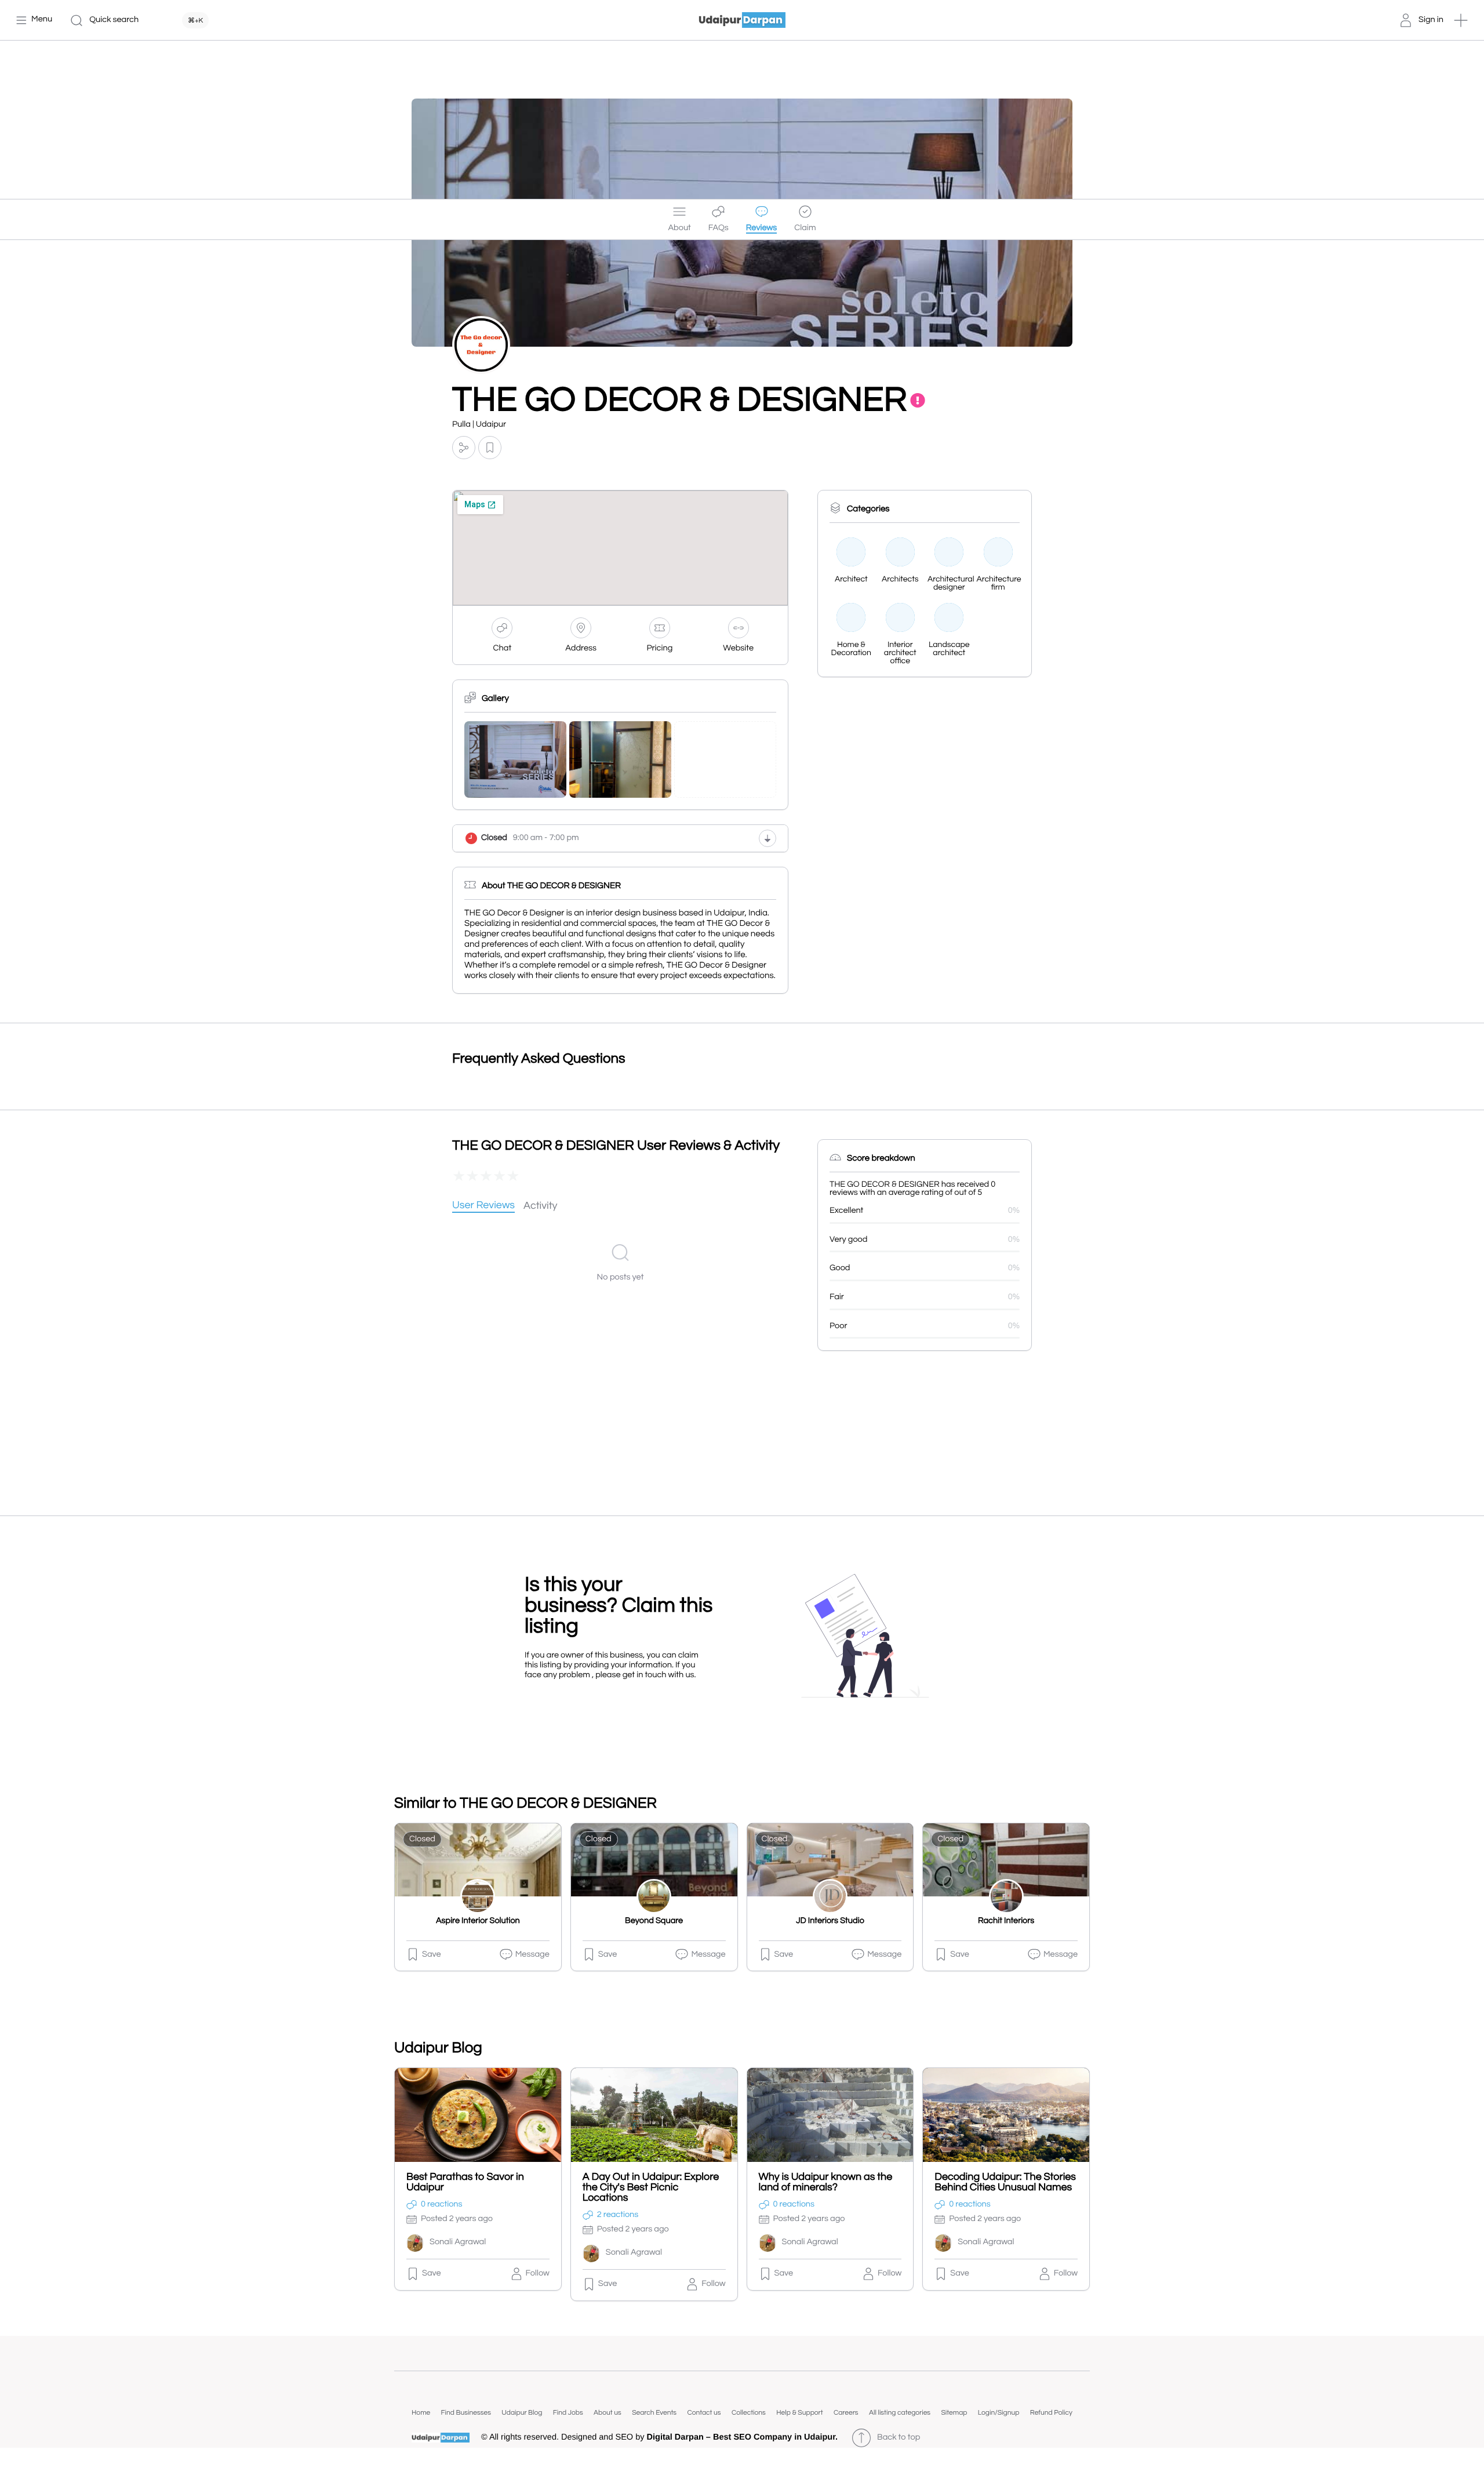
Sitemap (954, 2413)
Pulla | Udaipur (479, 425)
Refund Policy (1051, 2413)
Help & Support (799, 2413)
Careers (846, 2413)
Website (738, 648)
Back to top (899, 2438)
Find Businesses (466, 2413)
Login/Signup (999, 2413)
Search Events (654, 2413)
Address (581, 648)
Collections (749, 2413)
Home (421, 2413)
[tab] (483, 1206)
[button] (1461, 20)
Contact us (704, 2413)
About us (608, 2413)
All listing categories (900, 2413)
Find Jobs (568, 2413)
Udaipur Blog (522, 2413)
